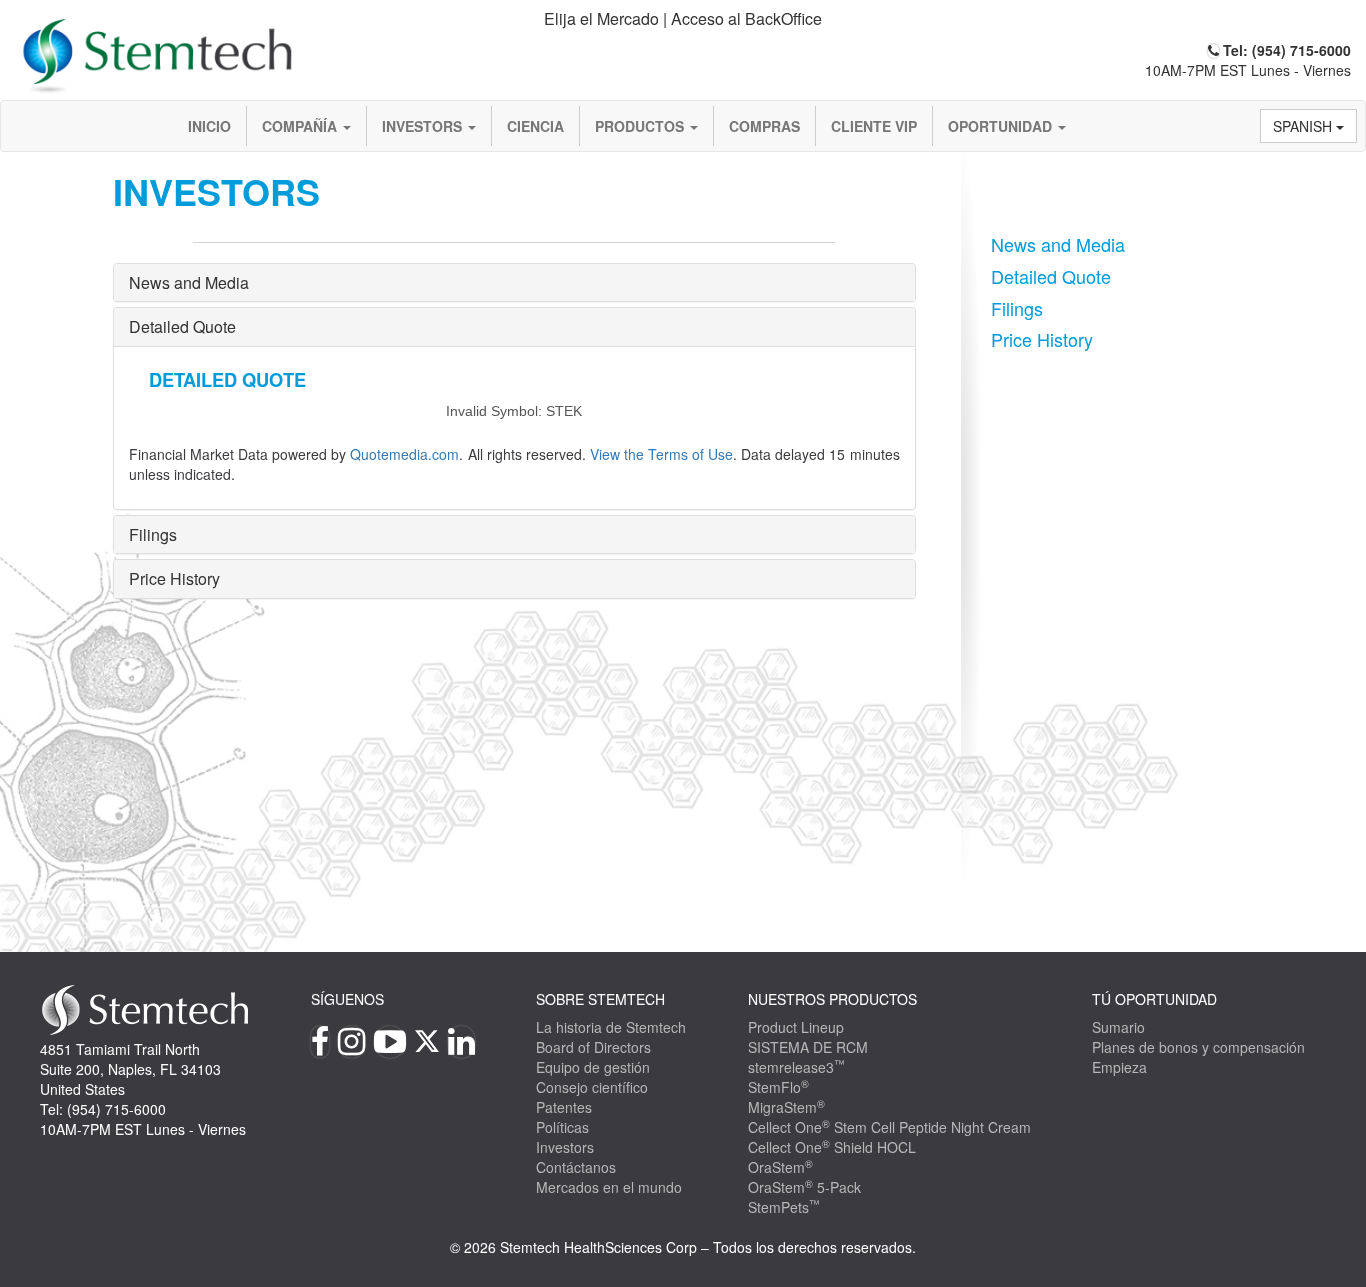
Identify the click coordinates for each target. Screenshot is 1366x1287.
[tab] (683, 19)
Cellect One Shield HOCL (832, 1147)
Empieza (1119, 1067)
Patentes (564, 1107)
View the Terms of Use (661, 454)
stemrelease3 (796, 1067)
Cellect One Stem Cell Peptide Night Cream (889, 1127)
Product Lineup (796, 1027)
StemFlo (778, 1087)
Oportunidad (1002, 126)
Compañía (301, 126)
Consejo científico (592, 1087)
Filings (153, 534)
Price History (174, 578)
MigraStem (786, 1107)
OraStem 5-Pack (804, 1187)
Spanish (1304, 126)
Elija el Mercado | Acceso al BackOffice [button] (683, 18)
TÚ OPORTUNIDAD (1154, 999)
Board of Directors (593, 1047)
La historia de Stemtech (611, 1027)
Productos (641, 126)
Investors (424, 126)
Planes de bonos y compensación (1198, 1047)
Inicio (209, 126)
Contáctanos (576, 1167)
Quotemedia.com (404, 454)
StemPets (784, 1207)
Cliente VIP (874, 126)
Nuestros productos (832, 999)
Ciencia (535, 126)
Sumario (1118, 1027)
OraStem (780, 1167)
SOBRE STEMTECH (600, 999)
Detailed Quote (182, 326)
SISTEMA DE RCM (808, 1047)
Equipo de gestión (593, 1067)
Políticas (562, 1127)
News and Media (189, 282)
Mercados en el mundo (609, 1187)
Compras (764, 126)
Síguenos (347, 999)
